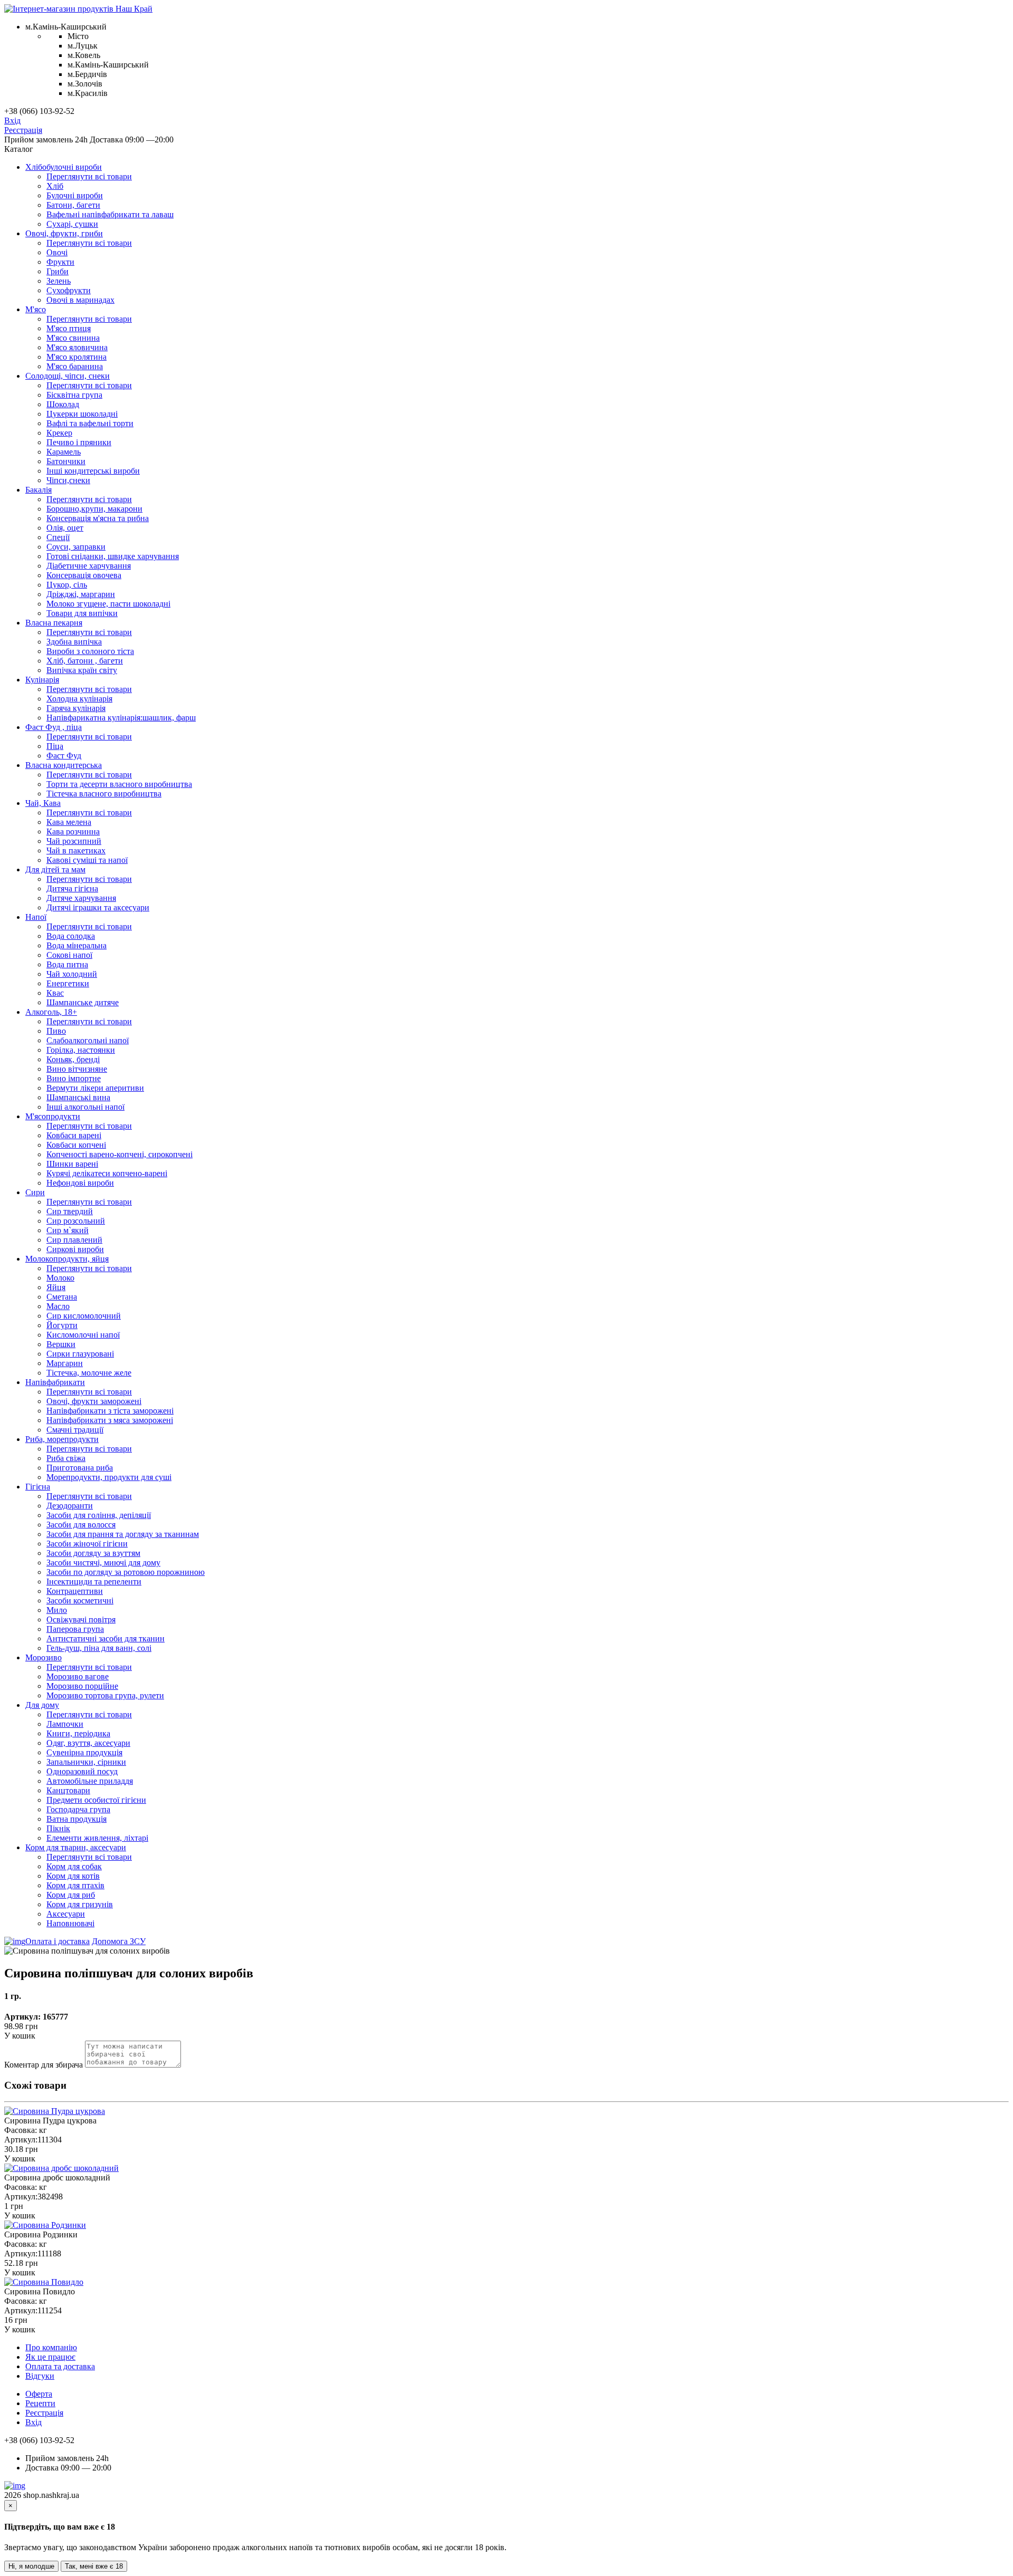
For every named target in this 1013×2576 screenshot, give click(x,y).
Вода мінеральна (77, 945)
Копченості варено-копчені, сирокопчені (120, 1154)
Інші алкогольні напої (85, 1107)
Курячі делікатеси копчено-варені (107, 1173)
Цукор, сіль (67, 585)
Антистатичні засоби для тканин (106, 1638)
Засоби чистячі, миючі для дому (103, 1563)
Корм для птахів (75, 1885)
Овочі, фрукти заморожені (94, 1401)
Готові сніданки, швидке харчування (113, 556)
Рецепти (40, 2403)
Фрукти (60, 262)
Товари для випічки (82, 613)
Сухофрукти (69, 290)
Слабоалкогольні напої (88, 1040)
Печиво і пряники (79, 442)
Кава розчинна (73, 832)
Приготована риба (80, 1468)
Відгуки (40, 2376)
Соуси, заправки (76, 547)
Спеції (58, 537)
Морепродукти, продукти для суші (109, 1477)
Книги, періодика (78, 1733)
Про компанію (51, 2347)
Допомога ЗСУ (119, 1941)
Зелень (59, 281)
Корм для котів (73, 1876)
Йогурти (62, 1325)
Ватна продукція (77, 1819)
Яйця (56, 1287)
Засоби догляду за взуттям (93, 1553)
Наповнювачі (70, 1923)
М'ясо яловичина (77, 347)
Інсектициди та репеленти (94, 1582)
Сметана (62, 1297)
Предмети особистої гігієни (96, 1800)
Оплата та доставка (60, 2366)
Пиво (56, 1031)
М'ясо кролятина (77, 357)
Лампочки (65, 1724)
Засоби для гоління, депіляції (99, 1515)
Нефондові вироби (80, 1183)
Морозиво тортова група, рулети (105, 1695)
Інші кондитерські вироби (93, 471)
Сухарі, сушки (72, 224)
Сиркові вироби (75, 1249)
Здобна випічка (74, 642)
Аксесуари (66, 1914)
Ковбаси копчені (76, 1145)
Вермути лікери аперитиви (95, 1088)
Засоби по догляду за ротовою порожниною (126, 1572)
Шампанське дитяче (83, 1002)
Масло (58, 1306)
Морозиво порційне (82, 1686)
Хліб (55, 186)
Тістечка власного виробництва (104, 794)
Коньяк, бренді (73, 1059)
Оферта (39, 2394)
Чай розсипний (74, 841)
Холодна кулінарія (79, 699)
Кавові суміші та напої (87, 860)
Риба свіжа (66, 1458)
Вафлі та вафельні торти (90, 423)
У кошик (20, 2036)
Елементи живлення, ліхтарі (97, 1838)
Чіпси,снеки (68, 480)
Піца (55, 746)
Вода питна (67, 964)
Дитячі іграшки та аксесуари (98, 907)
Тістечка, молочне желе (89, 1373)
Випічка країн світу (82, 670)
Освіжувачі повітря (81, 1619)
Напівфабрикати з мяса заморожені (110, 1420)
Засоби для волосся (81, 1525)
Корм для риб (71, 1895)
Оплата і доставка (58, 1941)
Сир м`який (68, 1230)
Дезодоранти (70, 1506)
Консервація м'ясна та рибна (98, 518)
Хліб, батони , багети (85, 661)
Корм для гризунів (80, 1904)
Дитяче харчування (81, 898)
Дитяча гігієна (72, 888)
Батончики (66, 461)
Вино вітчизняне (77, 1069)
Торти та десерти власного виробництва (119, 784)
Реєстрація (23, 130)
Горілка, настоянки (81, 1050)
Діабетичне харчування (89, 566)
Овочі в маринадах (80, 300)
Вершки (61, 1344)
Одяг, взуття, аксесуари (88, 1743)
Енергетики (68, 983)
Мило (57, 1610)
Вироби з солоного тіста (90, 651)
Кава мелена (69, 822)
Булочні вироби (75, 195)
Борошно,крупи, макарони (94, 509)
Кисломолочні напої (83, 1335)
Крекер (59, 433)
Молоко (60, 1278)
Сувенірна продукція (84, 1752)
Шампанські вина (78, 1097)
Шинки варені (72, 1164)
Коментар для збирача (44, 2065)
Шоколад (63, 404)
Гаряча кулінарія (76, 708)
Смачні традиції (75, 1430)
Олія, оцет (65, 528)
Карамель (64, 452)
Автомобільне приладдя (90, 1781)
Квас (55, 993)
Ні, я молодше (31, 2566)
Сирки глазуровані (80, 1354)
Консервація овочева (84, 575)
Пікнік (58, 1828)
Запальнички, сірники (86, 1762)
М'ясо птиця (69, 328)
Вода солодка (71, 936)
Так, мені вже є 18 (94, 2566)
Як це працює (50, 2357)
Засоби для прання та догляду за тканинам (123, 1534)
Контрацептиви (75, 1591)
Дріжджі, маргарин (81, 594)
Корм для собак (74, 1866)
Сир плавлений (74, 1240)
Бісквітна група (74, 395)
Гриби (58, 271)
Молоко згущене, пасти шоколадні (108, 604)
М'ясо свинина (73, 338)
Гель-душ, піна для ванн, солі (99, 1648)
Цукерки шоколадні (82, 414)
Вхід (12, 121)
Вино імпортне (74, 1078)
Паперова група (75, 1629)
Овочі (57, 252)
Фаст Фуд (64, 756)
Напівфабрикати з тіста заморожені (110, 1411)
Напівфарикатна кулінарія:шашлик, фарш (121, 718)
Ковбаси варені (74, 1135)
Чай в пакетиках (76, 850)
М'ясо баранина (75, 366)
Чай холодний (72, 974)
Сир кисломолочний (84, 1316)
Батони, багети (73, 205)
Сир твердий (70, 1211)
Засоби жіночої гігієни (87, 1544)
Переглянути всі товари (89, 176)
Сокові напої (69, 955)
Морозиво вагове (78, 1676)
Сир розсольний (76, 1221)
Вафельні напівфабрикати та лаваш (110, 214)
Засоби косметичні (80, 1601)
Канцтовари (68, 1790)
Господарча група (78, 1809)
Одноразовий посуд (82, 1771)
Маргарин (65, 1363)
